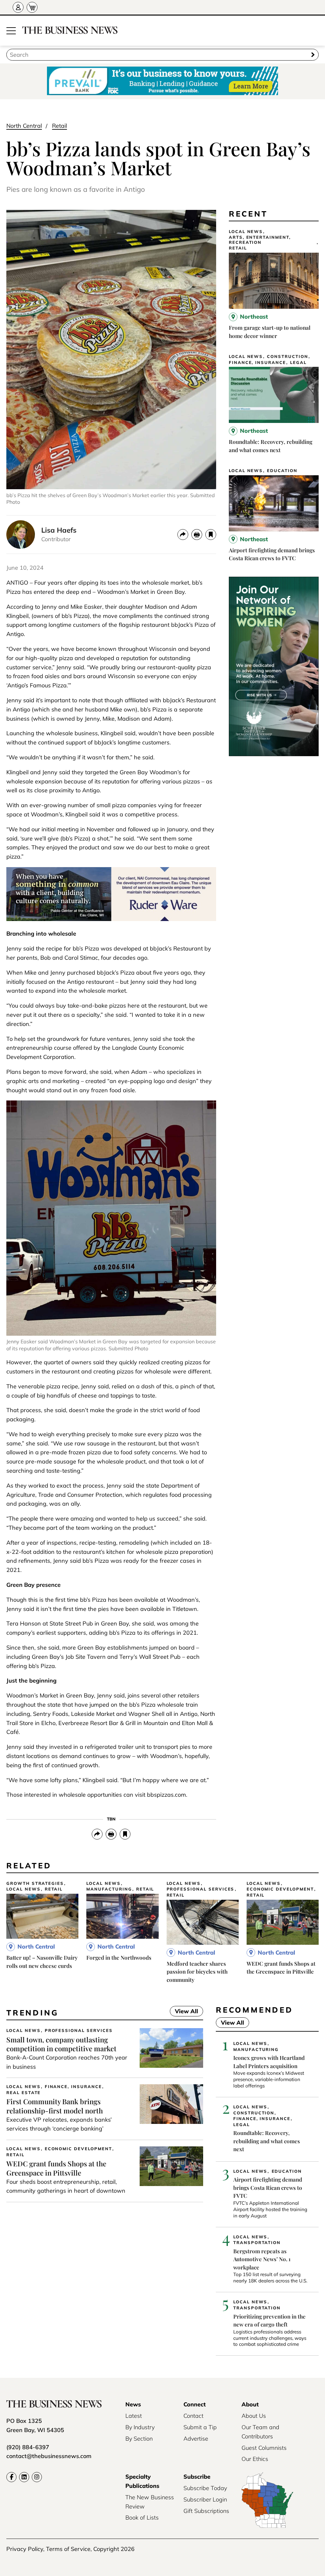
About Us (254, 2416)
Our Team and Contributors (260, 2432)
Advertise (196, 2439)
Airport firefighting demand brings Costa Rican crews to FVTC (268, 2187)
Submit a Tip (200, 2427)
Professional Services (201, 1889)
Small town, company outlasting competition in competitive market (61, 2044)
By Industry (140, 2427)
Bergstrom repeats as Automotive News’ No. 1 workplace (262, 2259)
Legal (298, 363)
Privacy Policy (25, 2549)
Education (282, 471)
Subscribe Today (205, 2488)
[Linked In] (24, 2477)
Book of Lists (142, 2518)
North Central (24, 126)
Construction (287, 357)
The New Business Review (150, 2502)
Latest (134, 2416)
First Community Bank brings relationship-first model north (55, 2106)
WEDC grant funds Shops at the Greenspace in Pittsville (56, 2168)
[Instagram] (37, 2477)
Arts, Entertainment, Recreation (260, 240)
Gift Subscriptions (206, 2511)
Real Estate (23, 2093)
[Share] (183, 535)
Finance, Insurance (257, 363)
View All (184, 2012)
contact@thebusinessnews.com (49, 2456)
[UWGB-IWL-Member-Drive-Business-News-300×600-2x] (274, 754)
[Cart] (32, 7)
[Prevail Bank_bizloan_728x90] (162, 81)
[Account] (18, 7)
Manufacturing (109, 1889)
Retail (60, 126)
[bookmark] (211, 535)
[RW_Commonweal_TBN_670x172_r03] (111, 919)
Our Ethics (255, 2459)
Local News (246, 232)
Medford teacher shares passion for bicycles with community (197, 1972)
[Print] (197, 535)
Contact (193, 2416)
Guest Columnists (264, 2448)
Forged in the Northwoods (119, 1957)
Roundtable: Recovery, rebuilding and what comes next (267, 2141)
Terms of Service (68, 2549)
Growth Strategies (35, 1883)
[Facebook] (11, 2477)
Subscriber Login (205, 2499)
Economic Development (280, 1889)
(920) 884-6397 (28, 2447)
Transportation (257, 2243)
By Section (139, 2439)
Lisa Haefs (59, 530)
